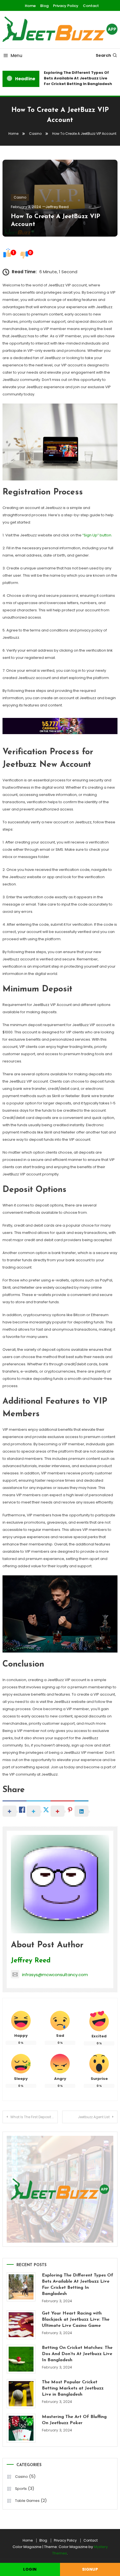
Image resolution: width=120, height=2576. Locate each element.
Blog (44, 6)
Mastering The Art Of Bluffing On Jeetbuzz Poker (74, 2420)
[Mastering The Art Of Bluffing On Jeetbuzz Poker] (21, 2428)
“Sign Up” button (97, 535)
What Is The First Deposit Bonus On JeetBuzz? (34, 2117)
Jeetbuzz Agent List (94, 2117)
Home (30, 6)
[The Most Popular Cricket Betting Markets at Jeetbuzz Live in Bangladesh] (21, 2394)
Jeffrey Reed (57, 207)
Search (103, 55)
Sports (21, 2489)
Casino (20, 197)
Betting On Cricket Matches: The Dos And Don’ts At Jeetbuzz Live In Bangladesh (77, 2354)
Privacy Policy (66, 6)
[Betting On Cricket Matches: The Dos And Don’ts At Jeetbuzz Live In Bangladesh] (21, 2359)
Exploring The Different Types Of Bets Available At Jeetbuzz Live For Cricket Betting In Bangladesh (75, 78)
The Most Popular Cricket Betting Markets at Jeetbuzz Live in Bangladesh (73, 2388)
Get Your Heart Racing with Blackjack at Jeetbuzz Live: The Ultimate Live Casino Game (76, 2320)
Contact (91, 6)
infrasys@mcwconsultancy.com (55, 1975)
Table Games (27, 2501)
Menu (16, 56)
